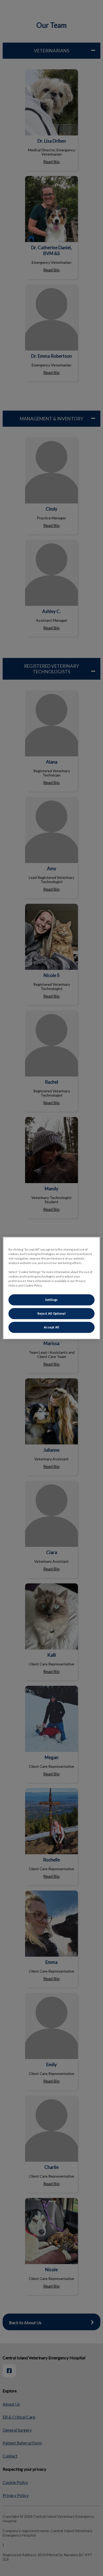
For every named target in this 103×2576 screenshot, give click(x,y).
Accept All (52, 1327)
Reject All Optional (52, 1313)
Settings (51, 1300)
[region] (52, 1288)
